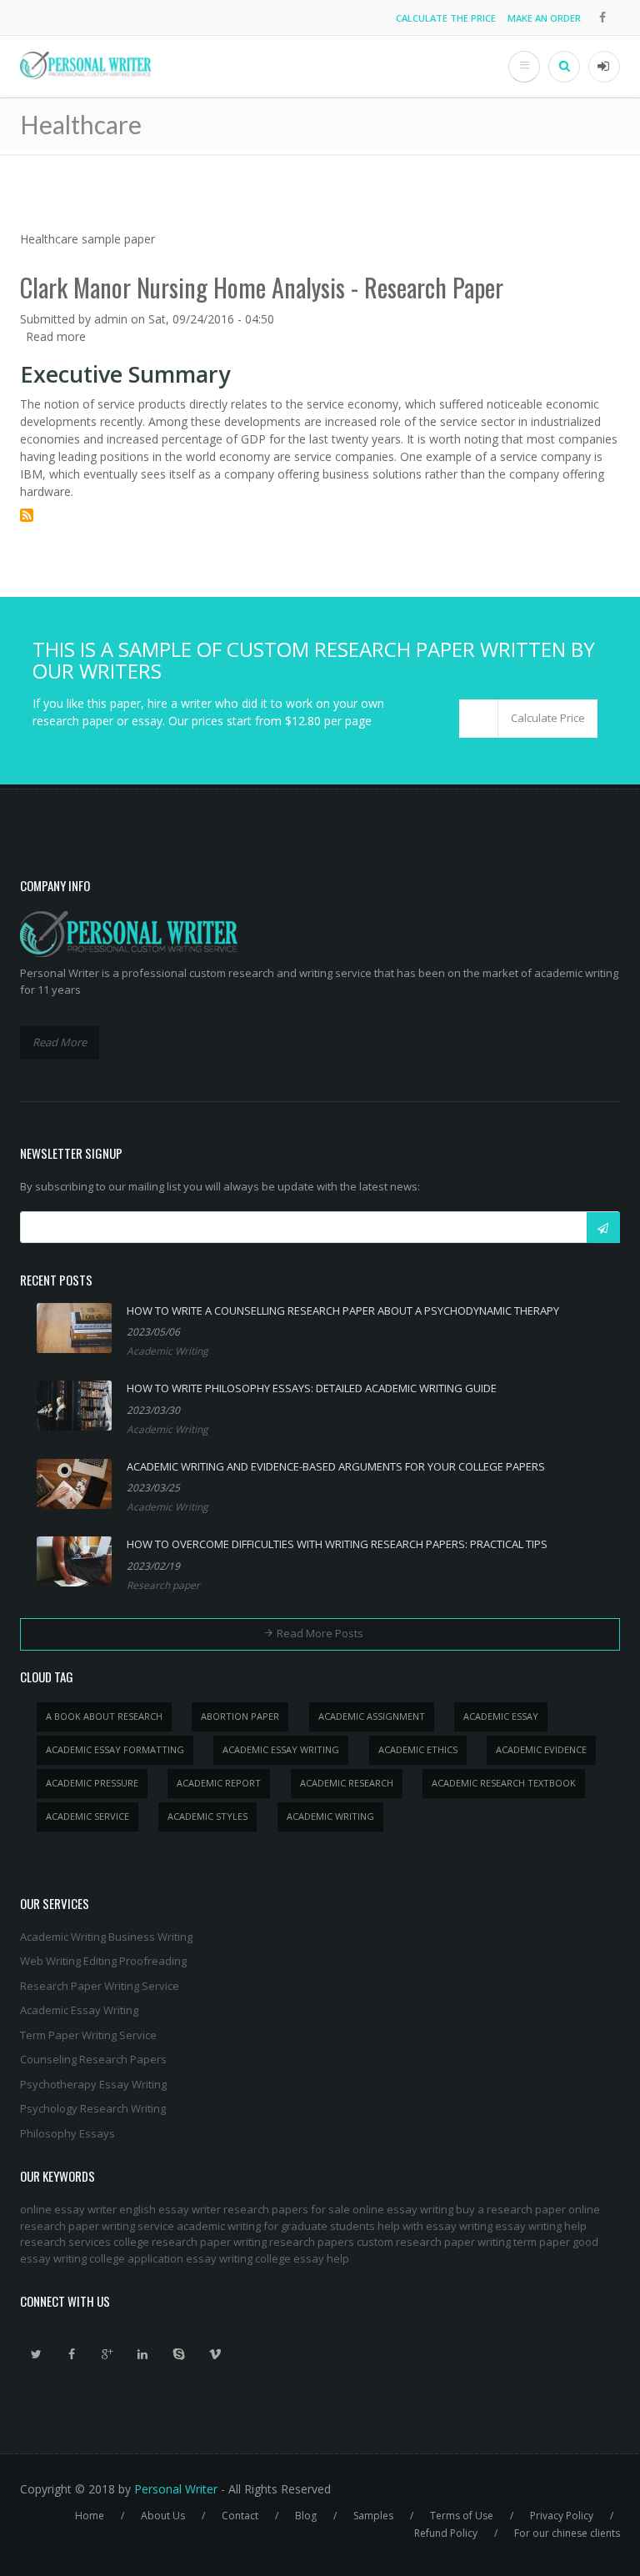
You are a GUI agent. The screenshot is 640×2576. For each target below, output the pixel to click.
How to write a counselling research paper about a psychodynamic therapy (343, 1311)
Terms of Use (462, 2516)
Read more (56, 336)
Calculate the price (446, 18)
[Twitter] (36, 2354)
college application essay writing (171, 2258)
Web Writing (50, 1961)
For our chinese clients (567, 2533)
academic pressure (92, 1783)
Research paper (163, 1585)
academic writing (330, 1816)
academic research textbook (504, 1783)
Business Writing (150, 1937)
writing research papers (294, 2242)
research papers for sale (287, 2209)
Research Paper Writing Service (100, 1986)
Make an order (544, 18)
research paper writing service (97, 2226)
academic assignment (372, 1716)
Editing (100, 1961)
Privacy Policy (562, 2516)
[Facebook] (72, 2354)
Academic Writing (167, 1351)
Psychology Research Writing (93, 2108)
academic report (219, 1783)
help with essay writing (435, 2226)
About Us (163, 2516)
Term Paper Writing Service (88, 2035)
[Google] (107, 2354)
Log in (604, 67)
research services (65, 2242)
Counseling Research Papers (93, 2059)
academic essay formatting (115, 1749)
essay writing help (541, 2226)
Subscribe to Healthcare (27, 515)
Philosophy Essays (67, 2133)
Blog (306, 2516)
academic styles (207, 1816)
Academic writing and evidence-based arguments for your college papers (336, 1466)
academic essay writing (281, 1749)
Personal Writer (176, 2489)
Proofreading (153, 1961)
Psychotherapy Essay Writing (93, 2084)
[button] (528, 719)
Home (90, 2516)
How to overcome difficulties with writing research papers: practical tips (337, 1544)
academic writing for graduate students (276, 2226)
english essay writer (170, 2209)
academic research (347, 1783)
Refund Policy (446, 2533)
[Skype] (179, 2354)
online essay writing (403, 2209)
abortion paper (240, 1716)
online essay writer (68, 2209)
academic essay (501, 1716)
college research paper (172, 2242)
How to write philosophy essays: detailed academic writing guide (312, 1388)
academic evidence (541, 1749)
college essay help (302, 2258)
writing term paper (524, 2242)
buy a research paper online (528, 2209)
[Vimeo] (215, 2354)
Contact (240, 2516)
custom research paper (416, 2242)
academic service (87, 1816)
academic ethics (418, 1749)
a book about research (104, 1716)
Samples (373, 2516)
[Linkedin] (143, 2354)
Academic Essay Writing (79, 2010)
